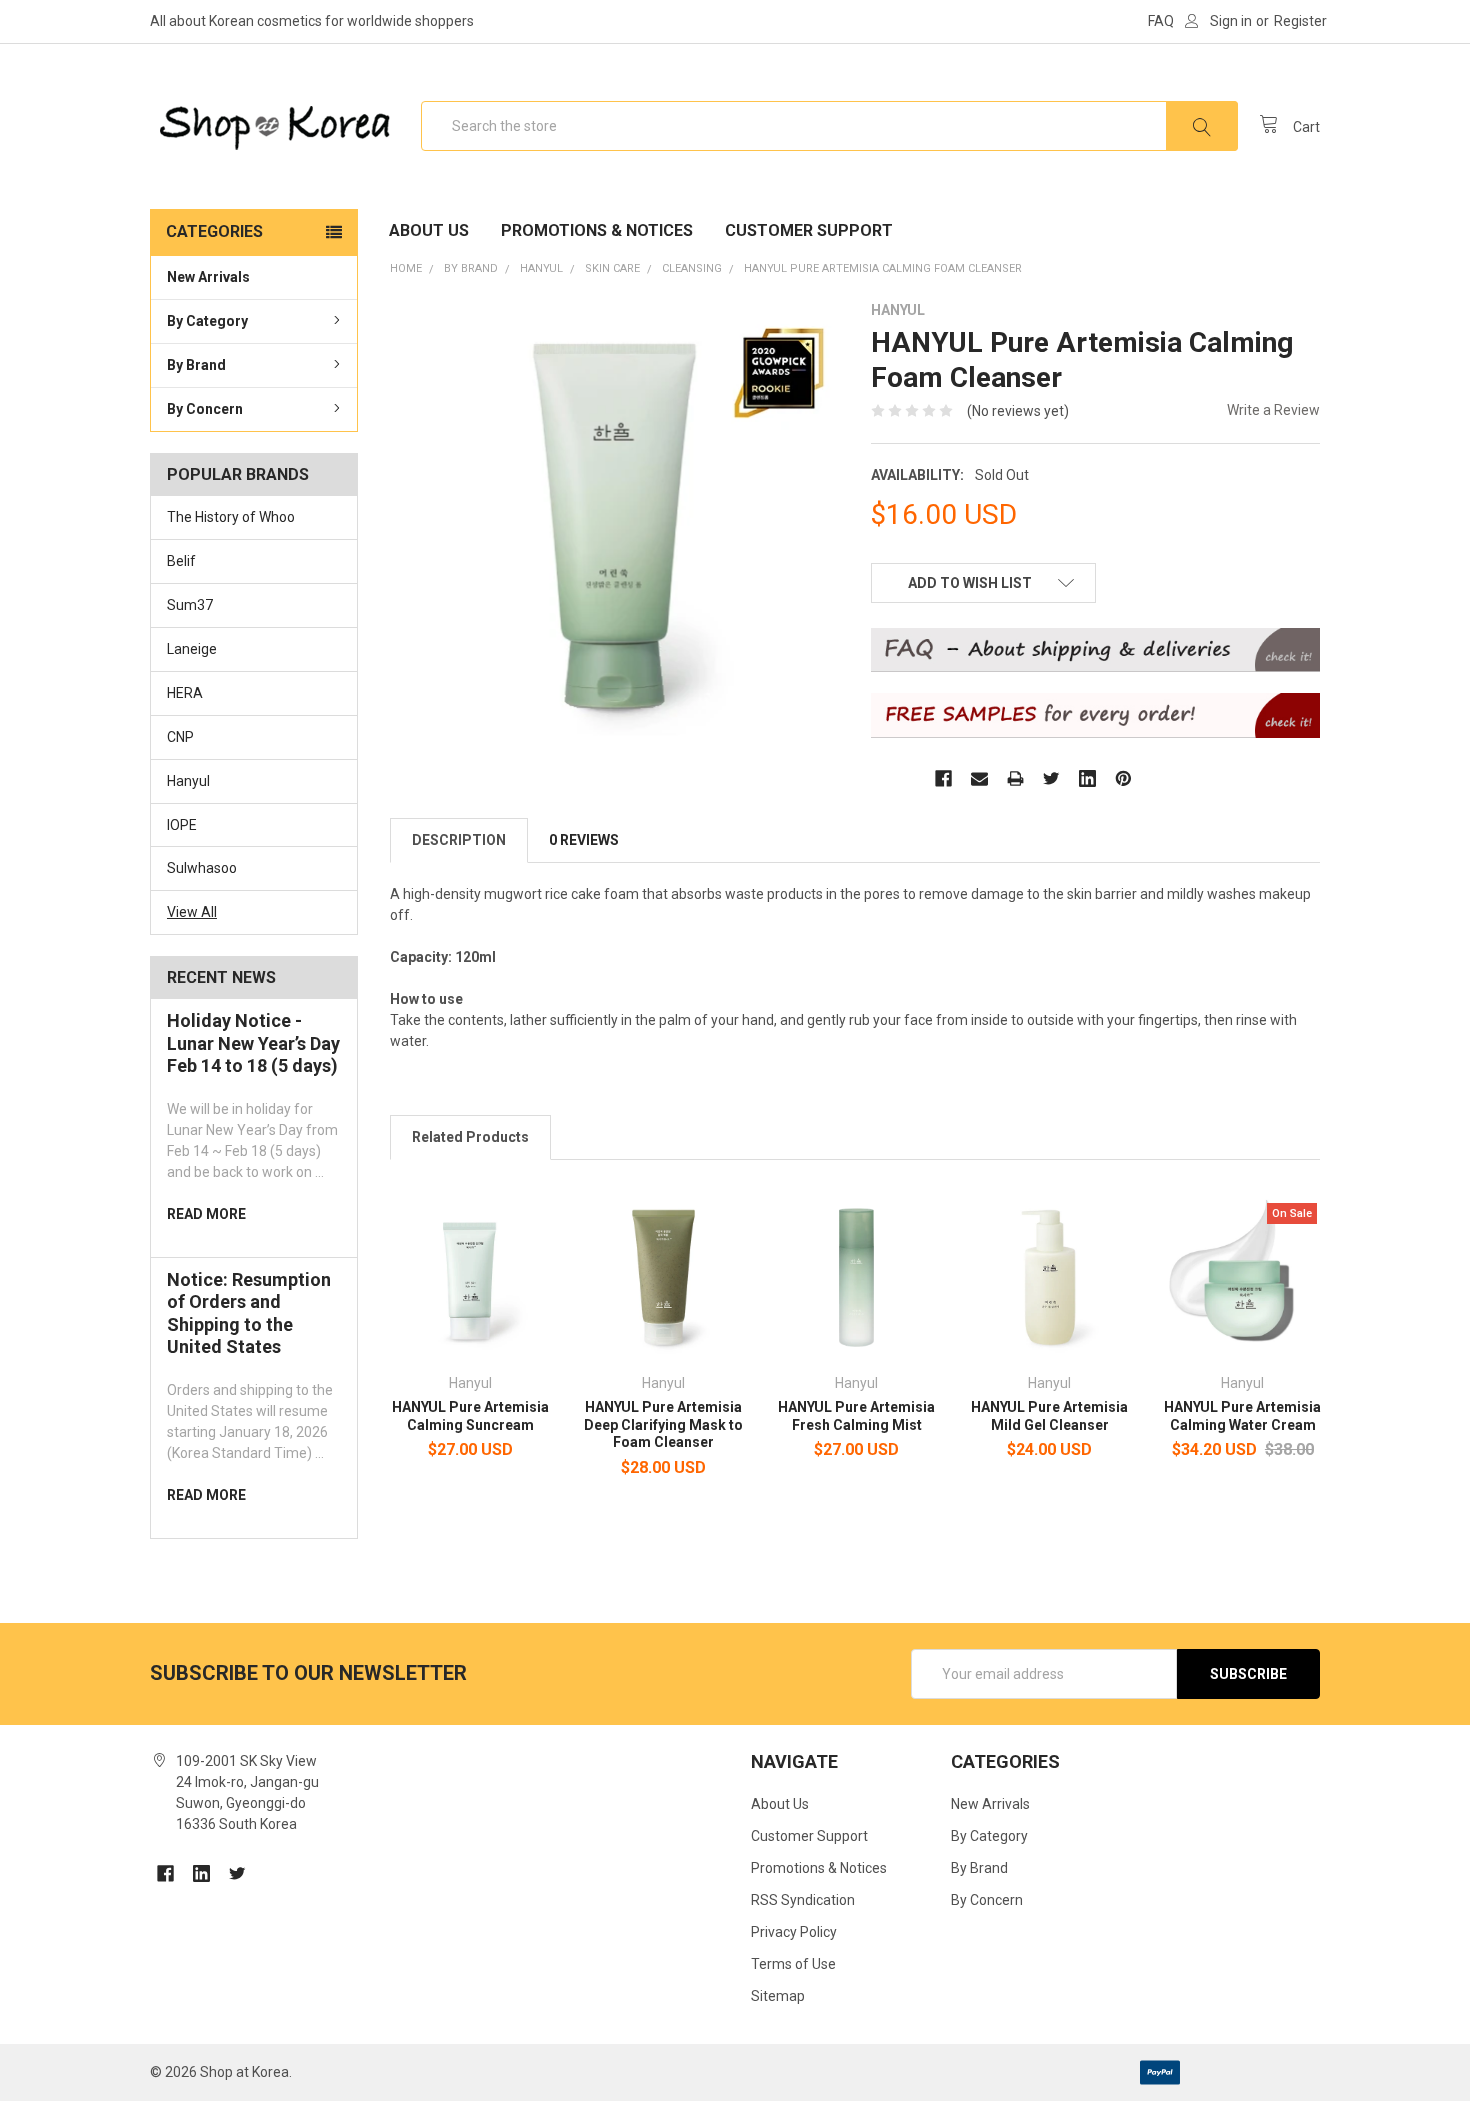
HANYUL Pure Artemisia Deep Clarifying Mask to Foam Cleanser (663, 1424)
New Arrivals (208, 277)
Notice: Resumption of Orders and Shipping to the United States (249, 1313)
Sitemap (778, 1996)
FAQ (1161, 21)
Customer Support (809, 230)
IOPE (182, 825)
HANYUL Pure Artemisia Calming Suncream (470, 1416)
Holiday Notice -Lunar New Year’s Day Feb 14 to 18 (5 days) (253, 1043)
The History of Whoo (231, 517)
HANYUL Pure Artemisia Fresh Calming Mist (856, 1416)
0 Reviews (584, 840)
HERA (185, 693)
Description (459, 840)
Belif (181, 561)
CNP (180, 737)
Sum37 (190, 605)
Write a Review (1273, 410)
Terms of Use (793, 1964)
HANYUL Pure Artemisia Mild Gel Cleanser (1049, 1416)
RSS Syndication (803, 1900)
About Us (429, 230)
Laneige (192, 649)
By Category (207, 321)
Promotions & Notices (597, 230)
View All (192, 912)
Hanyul (188, 781)
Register (1300, 21)
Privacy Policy (794, 1932)
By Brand (196, 365)
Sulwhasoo (202, 868)
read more (206, 1214)
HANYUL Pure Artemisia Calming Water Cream (1242, 1416)
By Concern (205, 409)
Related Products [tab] (470, 1137)
